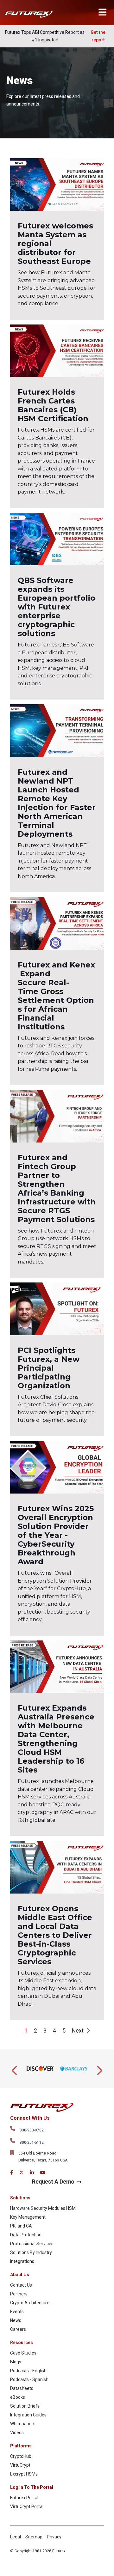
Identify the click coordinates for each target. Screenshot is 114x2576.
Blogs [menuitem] (16, 2362)
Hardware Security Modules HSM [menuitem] (43, 2208)
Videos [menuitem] (17, 2433)
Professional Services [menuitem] (32, 2244)
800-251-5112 (32, 2143)
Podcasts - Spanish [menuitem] (29, 2379)
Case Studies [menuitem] (23, 2353)
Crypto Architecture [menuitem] (30, 2303)
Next (78, 2031)
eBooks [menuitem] (18, 2397)
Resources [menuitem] (22, 2343)
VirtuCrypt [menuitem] (20, 2465)
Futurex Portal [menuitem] (24, 2498)
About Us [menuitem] (20, 2275)
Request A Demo (53, 2182)
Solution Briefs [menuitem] (25, 2406)
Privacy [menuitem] (54, 2537)
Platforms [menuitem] (21, 2446)
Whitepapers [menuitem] (23, 2424)
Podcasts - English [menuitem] (28, 2371)
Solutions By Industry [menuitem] (31, 2252)
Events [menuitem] (17, 2312)
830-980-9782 (32, 2130)
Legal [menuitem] (16, 2537)
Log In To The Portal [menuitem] (32, 2487)
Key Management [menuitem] (28, 2217)
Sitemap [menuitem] (34, 2537)
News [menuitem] (16, 2320)
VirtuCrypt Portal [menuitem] (27, 2506)
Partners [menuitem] (19, 2294)
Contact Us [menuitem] (21, 2285)
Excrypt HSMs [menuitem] (24, 2474)
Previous (15, 2069)
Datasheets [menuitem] (22, 2388)
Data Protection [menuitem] (26, 2235)
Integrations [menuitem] (22, 2261)
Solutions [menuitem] (20, 2198)
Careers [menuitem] (18, 2329)
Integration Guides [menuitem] (28, 2415)
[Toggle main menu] (102, 12)
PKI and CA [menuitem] (21, 2226)
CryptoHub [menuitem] (21, 2456)
